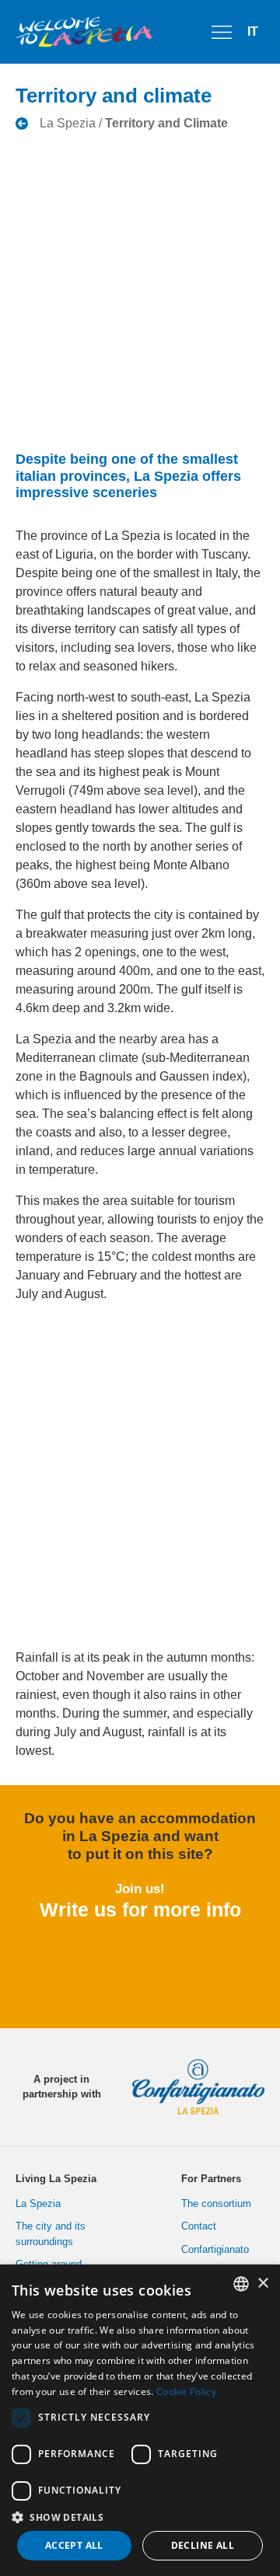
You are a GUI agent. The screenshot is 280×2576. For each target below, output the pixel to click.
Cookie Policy (186, 2392)
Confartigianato (215, 2249)
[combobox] (241, 2284)
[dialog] (140, 2420)
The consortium (216, 2204)
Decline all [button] (203, 2545)
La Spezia (38, 2204)
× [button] (262, 2284)
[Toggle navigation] (222, 32)
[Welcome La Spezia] (84, 32)
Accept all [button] (74, 2545)
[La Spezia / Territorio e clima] (122, 124)
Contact (199, 2226)
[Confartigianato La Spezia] (192, 2087)
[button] (140, 2517)
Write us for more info (140, 1909)
